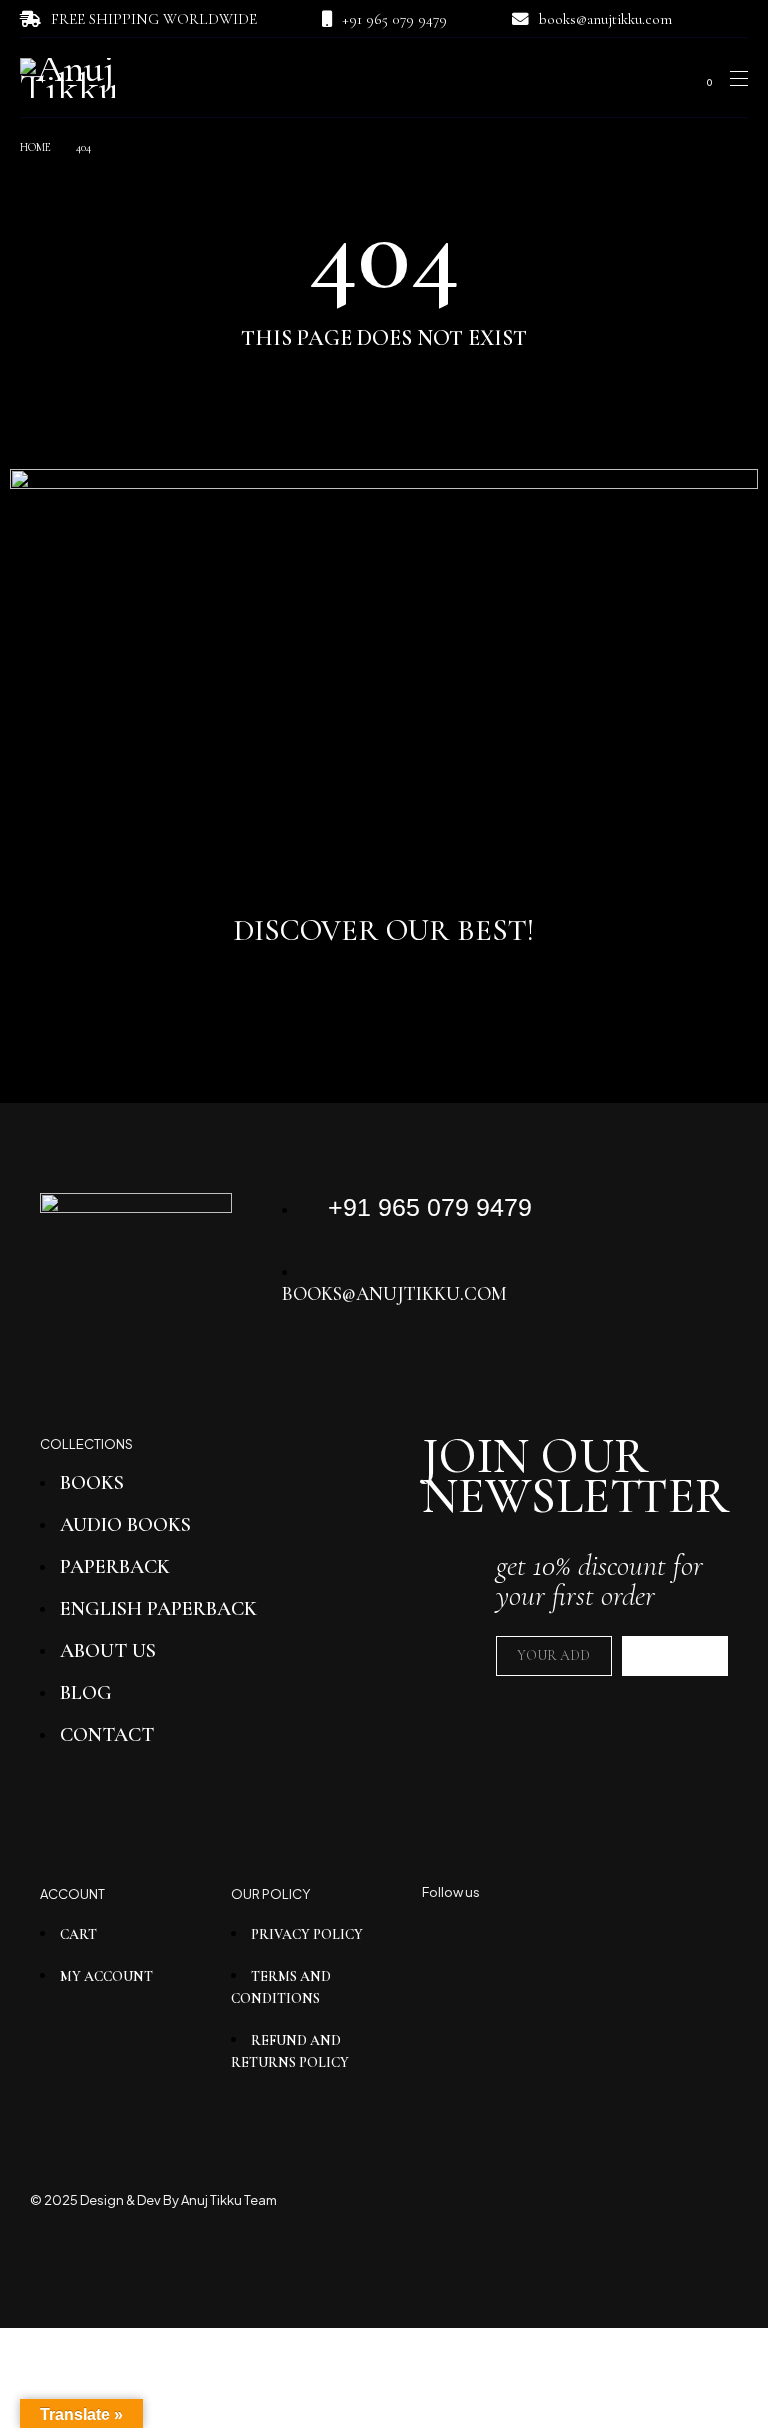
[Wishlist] (668, 78)
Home (35, 147)
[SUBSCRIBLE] (675, 1656)
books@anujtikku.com (605, 19)
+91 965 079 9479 (394, 19)
